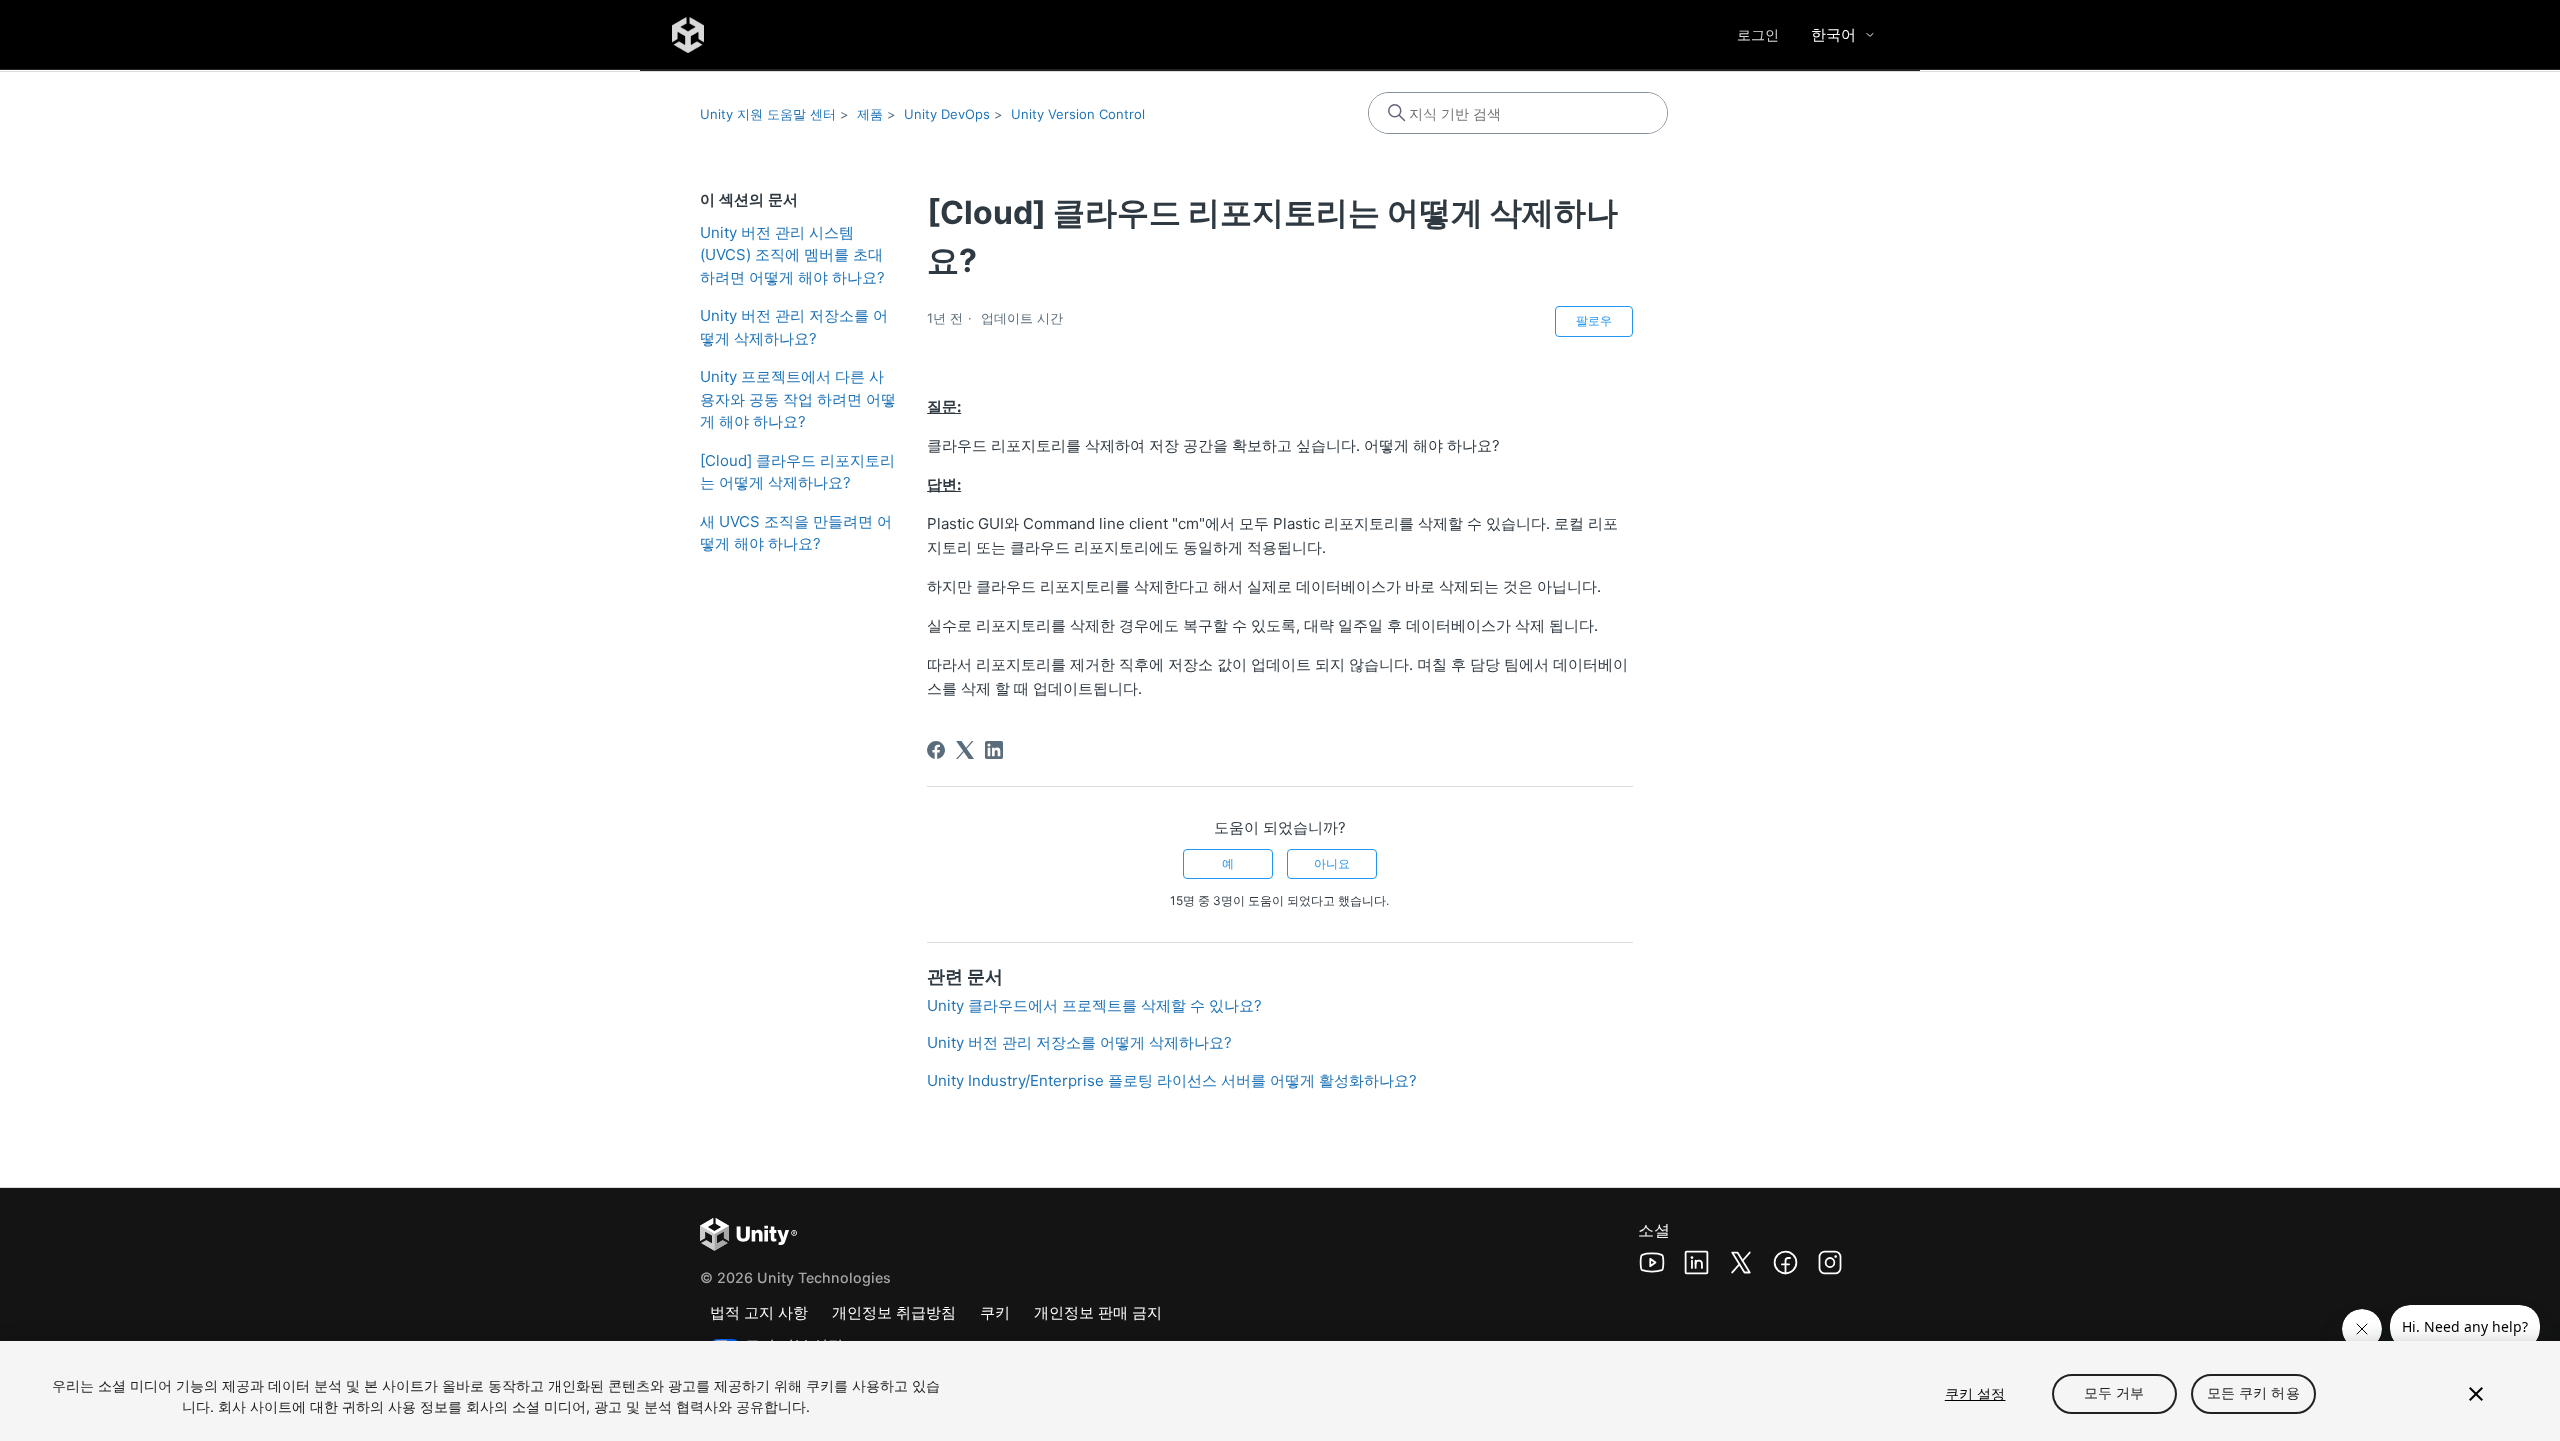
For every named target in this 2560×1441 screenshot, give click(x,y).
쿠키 (995, 1312)
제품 (870, 114)
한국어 (1833, 34)
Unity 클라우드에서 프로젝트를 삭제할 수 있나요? (1094, 1005)
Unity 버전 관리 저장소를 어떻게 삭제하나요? (794, 327)
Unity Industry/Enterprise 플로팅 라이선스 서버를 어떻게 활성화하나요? (1172, 1080)
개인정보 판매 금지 (1098, 1312)
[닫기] (2476, 1394)
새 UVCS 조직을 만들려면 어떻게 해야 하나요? (796, 533)
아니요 (1332, 863)
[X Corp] (965, 750)
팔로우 (1594, 320)
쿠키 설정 (1975, 1393)
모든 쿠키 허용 (2253, 1393)
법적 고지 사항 (759, 1312)
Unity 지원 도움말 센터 (768, 114)
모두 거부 (2114, 1393)
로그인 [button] (1758, 34)
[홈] (688, 35)
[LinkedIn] (994, 750)
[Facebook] (936, 750)
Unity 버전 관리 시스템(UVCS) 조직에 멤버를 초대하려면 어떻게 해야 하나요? (792, 255)
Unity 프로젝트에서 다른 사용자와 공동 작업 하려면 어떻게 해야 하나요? (798, 399)
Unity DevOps (947, 114)
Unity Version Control (1078, 114)
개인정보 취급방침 (894, 1312)
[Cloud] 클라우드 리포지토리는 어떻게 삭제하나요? (797, 472)
